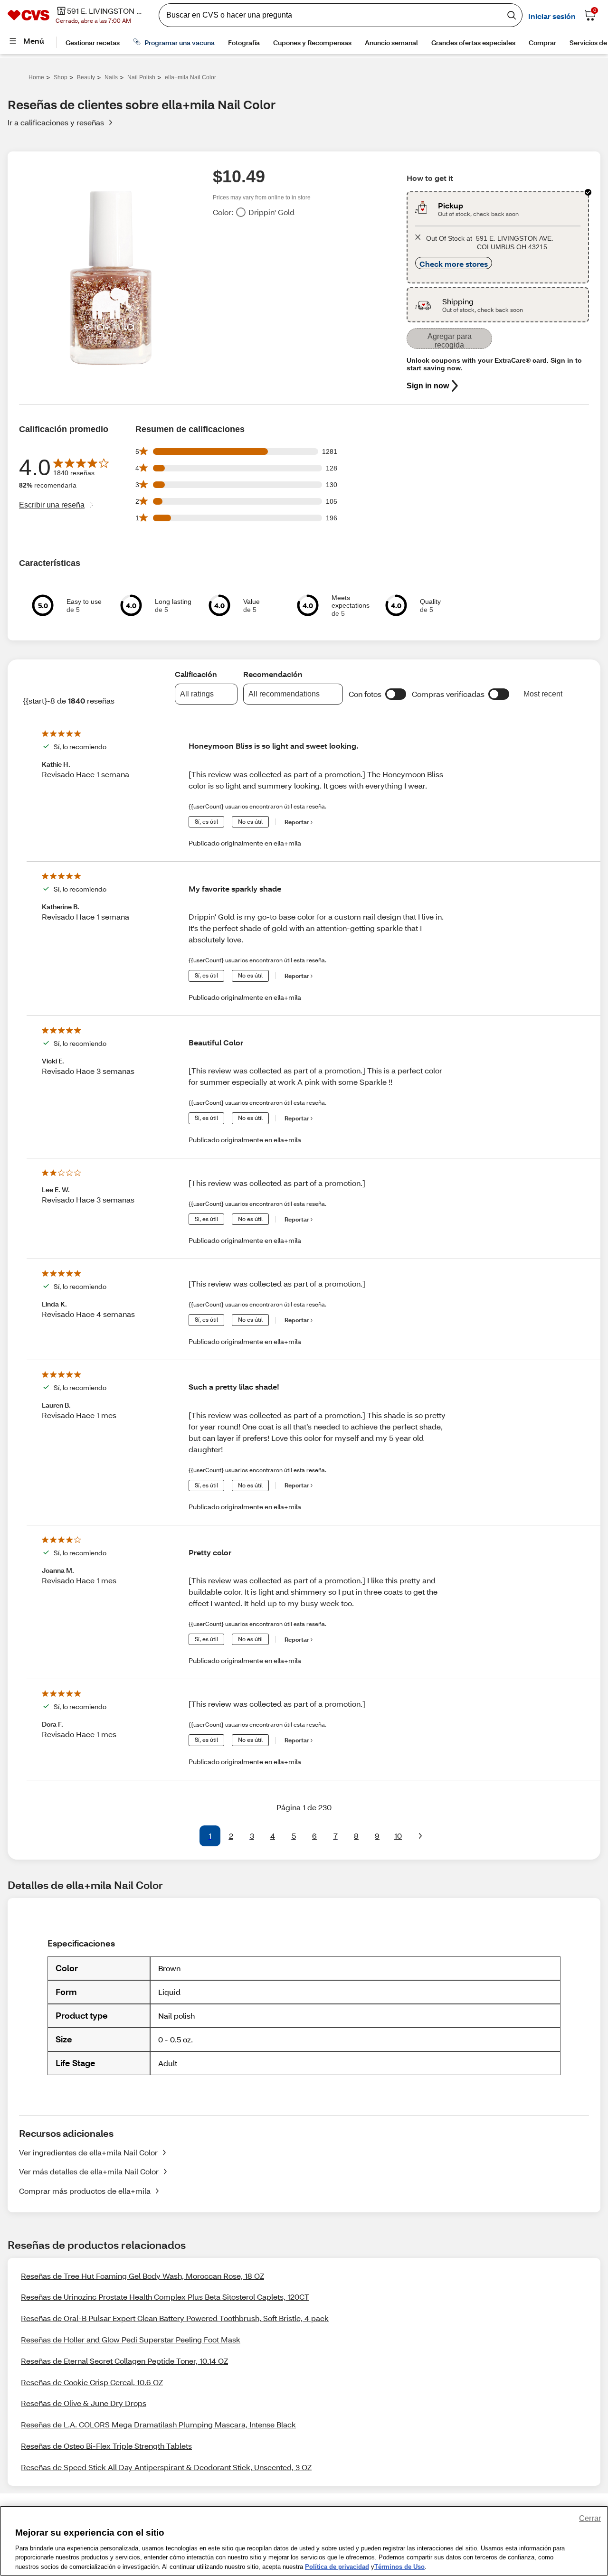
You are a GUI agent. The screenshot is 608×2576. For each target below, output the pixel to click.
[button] (396, 694)
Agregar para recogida (450, 341)
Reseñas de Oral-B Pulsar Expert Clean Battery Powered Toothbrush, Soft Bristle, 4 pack (175, 2318)
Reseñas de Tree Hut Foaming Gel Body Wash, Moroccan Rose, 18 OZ (142, 2276)
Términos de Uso (399, 2566)
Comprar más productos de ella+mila (85, 2191)
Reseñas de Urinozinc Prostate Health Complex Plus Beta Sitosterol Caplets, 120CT (165, 2297)
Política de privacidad (337, 2566)
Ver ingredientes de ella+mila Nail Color (88, 2152)
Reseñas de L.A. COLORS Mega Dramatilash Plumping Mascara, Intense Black (158, 2424)
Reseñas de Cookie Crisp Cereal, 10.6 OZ (92, 2382)
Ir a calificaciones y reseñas (56, 122)
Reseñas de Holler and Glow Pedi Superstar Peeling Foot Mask (131, 2339)
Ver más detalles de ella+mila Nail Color (89, 2171)
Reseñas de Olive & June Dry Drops (84, 2403)
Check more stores (454, 264)
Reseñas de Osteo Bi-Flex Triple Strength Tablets (106, 2446)
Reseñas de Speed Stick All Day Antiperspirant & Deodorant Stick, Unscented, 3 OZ (166, 2467)
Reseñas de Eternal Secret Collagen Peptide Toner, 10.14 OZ (124, 2361)
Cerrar (590, 2518)
